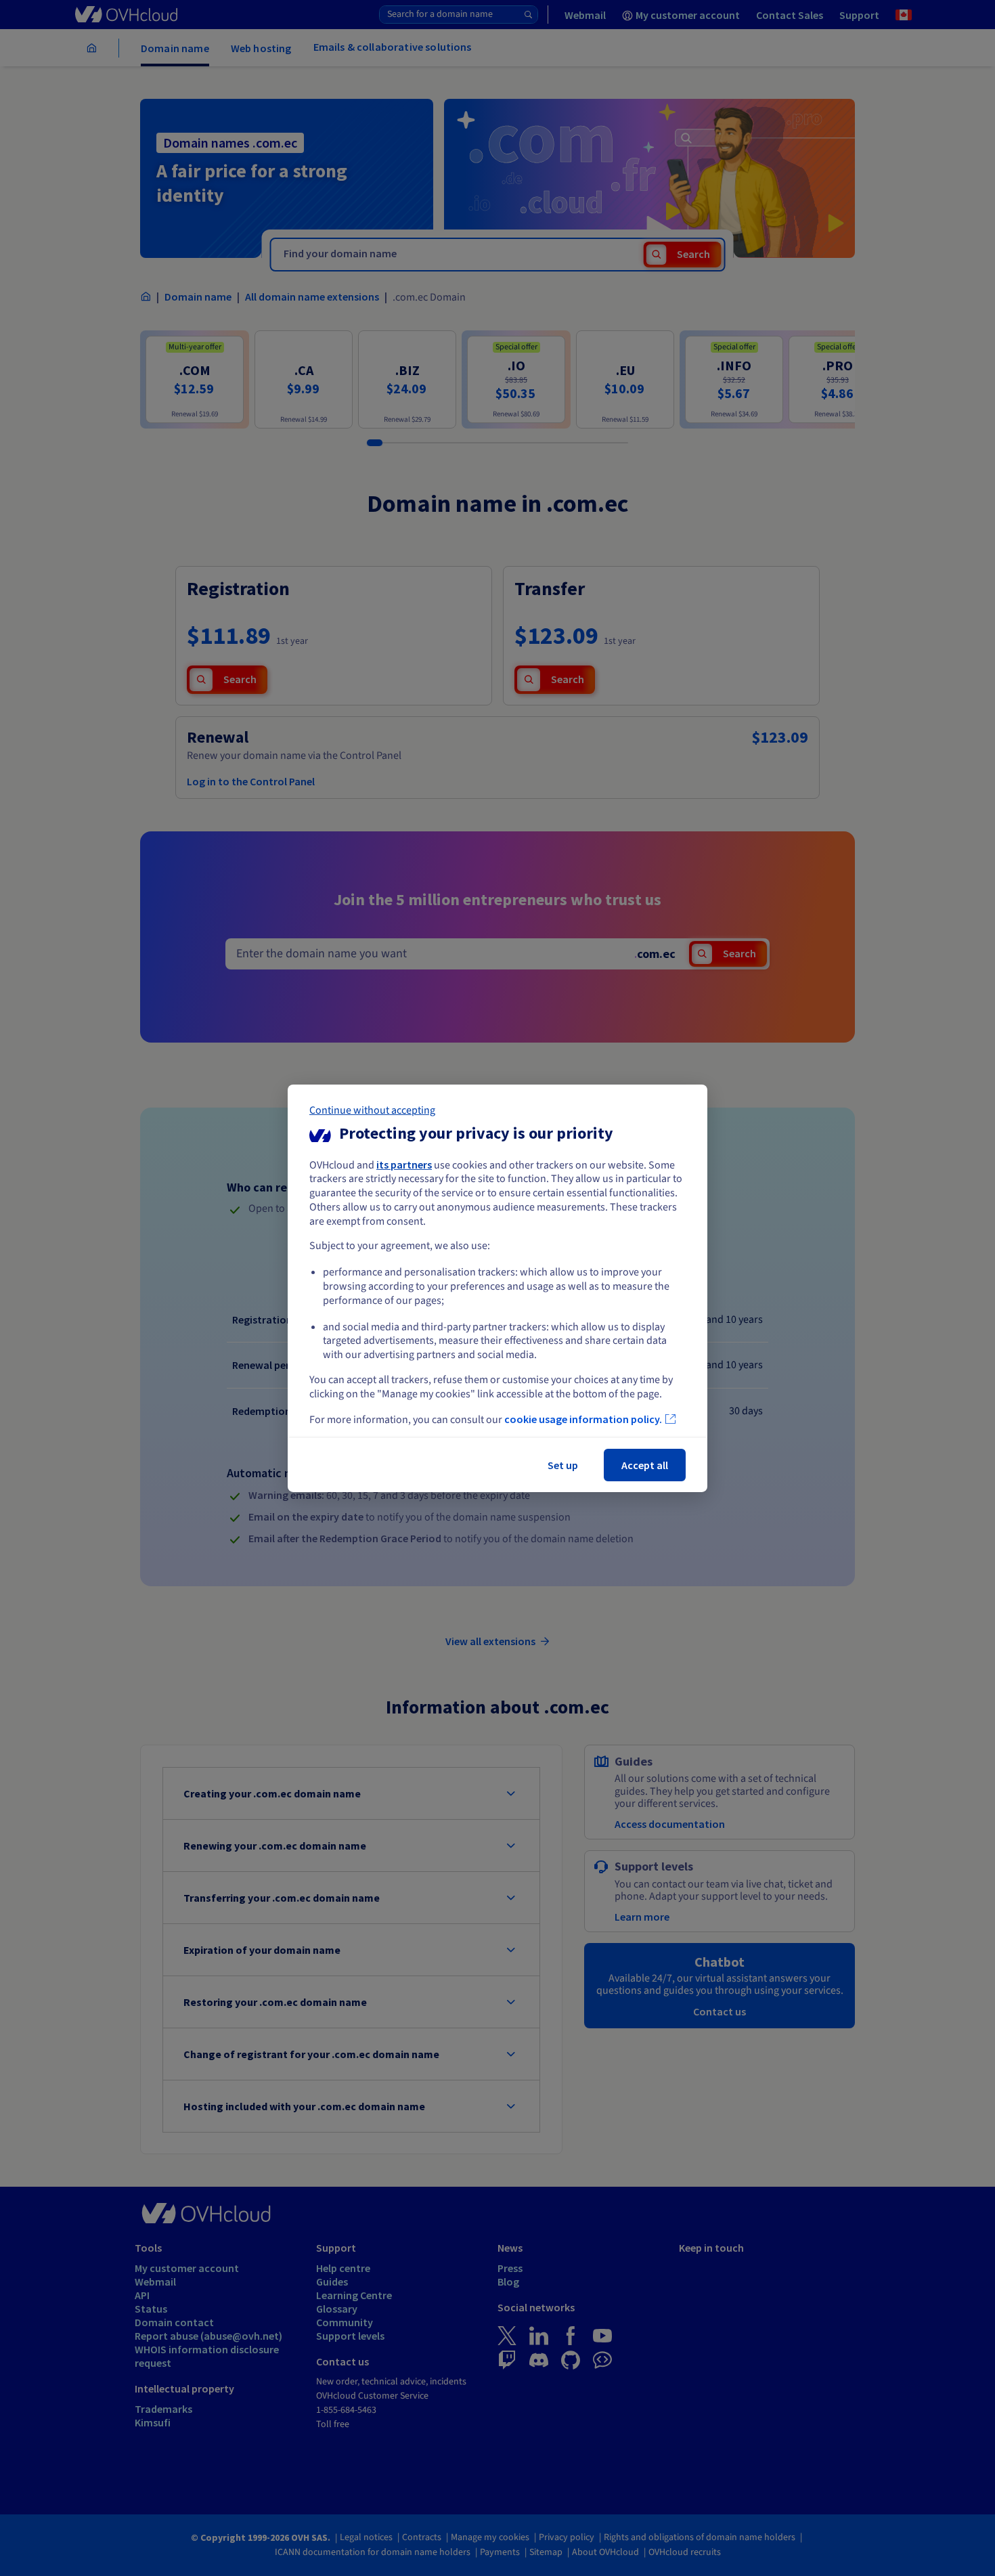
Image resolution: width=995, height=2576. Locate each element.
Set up (563, 1465)
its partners (404, 1164)
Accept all (645, 1465)
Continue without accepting (372, 1110)
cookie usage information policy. (583, 1419)
